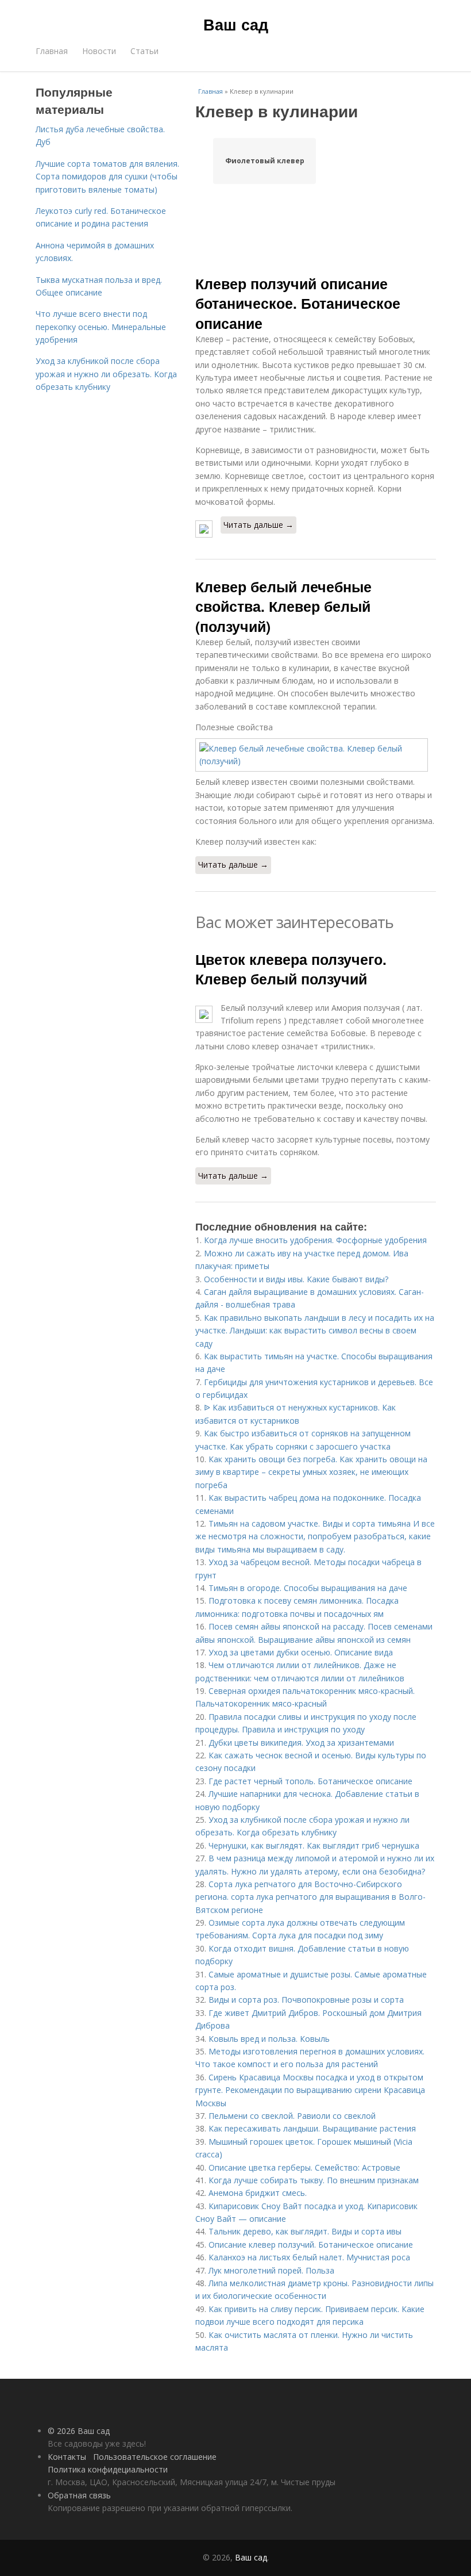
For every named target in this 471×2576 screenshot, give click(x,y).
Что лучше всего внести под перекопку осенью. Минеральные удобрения (101, 327)
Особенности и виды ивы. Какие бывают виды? (296, 1279)
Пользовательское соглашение (155, 2457)
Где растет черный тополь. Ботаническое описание (310, 1781)
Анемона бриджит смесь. (258, 2193)
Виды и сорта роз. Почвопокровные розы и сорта (306, 2000)
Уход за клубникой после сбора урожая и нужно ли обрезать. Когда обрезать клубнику (106, 374)
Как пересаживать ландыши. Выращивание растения (312, 2128)
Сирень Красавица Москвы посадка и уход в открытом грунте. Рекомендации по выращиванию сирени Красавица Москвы (310, 2090)
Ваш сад (236, 24)
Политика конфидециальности (108, 2469)
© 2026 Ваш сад (79, 2431)
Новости (99, 51)
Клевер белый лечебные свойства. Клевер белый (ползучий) (283, 606)
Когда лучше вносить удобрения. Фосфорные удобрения (315, 1240)
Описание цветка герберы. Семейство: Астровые (304, 2167)
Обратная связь (79, 2495)
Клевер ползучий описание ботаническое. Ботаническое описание (298, 303)
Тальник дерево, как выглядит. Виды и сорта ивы (305, 2231)
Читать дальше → (258, 525)
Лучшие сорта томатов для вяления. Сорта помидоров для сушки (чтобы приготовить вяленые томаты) (107, 177)
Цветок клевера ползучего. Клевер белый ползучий (291, 969)
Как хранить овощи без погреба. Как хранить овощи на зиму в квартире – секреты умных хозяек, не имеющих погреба (311, 1472)
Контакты (67, 2457)
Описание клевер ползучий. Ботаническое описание (311, 2245)
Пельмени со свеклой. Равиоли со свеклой (292, 2116)
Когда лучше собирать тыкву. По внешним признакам (314, 2180)
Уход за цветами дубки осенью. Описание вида (301, 1652)
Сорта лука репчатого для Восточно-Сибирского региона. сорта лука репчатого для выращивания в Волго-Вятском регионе (310, 1897)
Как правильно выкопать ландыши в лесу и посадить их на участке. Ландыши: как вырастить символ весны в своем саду (315, 1331)
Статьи (144, 51)
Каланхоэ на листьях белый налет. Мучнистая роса (309, 2257)
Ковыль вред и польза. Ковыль (269, 2039)
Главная (52, 51)
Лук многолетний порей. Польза (271, 2270)
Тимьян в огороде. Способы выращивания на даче (308, 1588)
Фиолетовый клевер (265, 161)
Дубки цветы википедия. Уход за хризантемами (301, 1743)
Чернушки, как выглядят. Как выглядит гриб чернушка (314, 1845)
